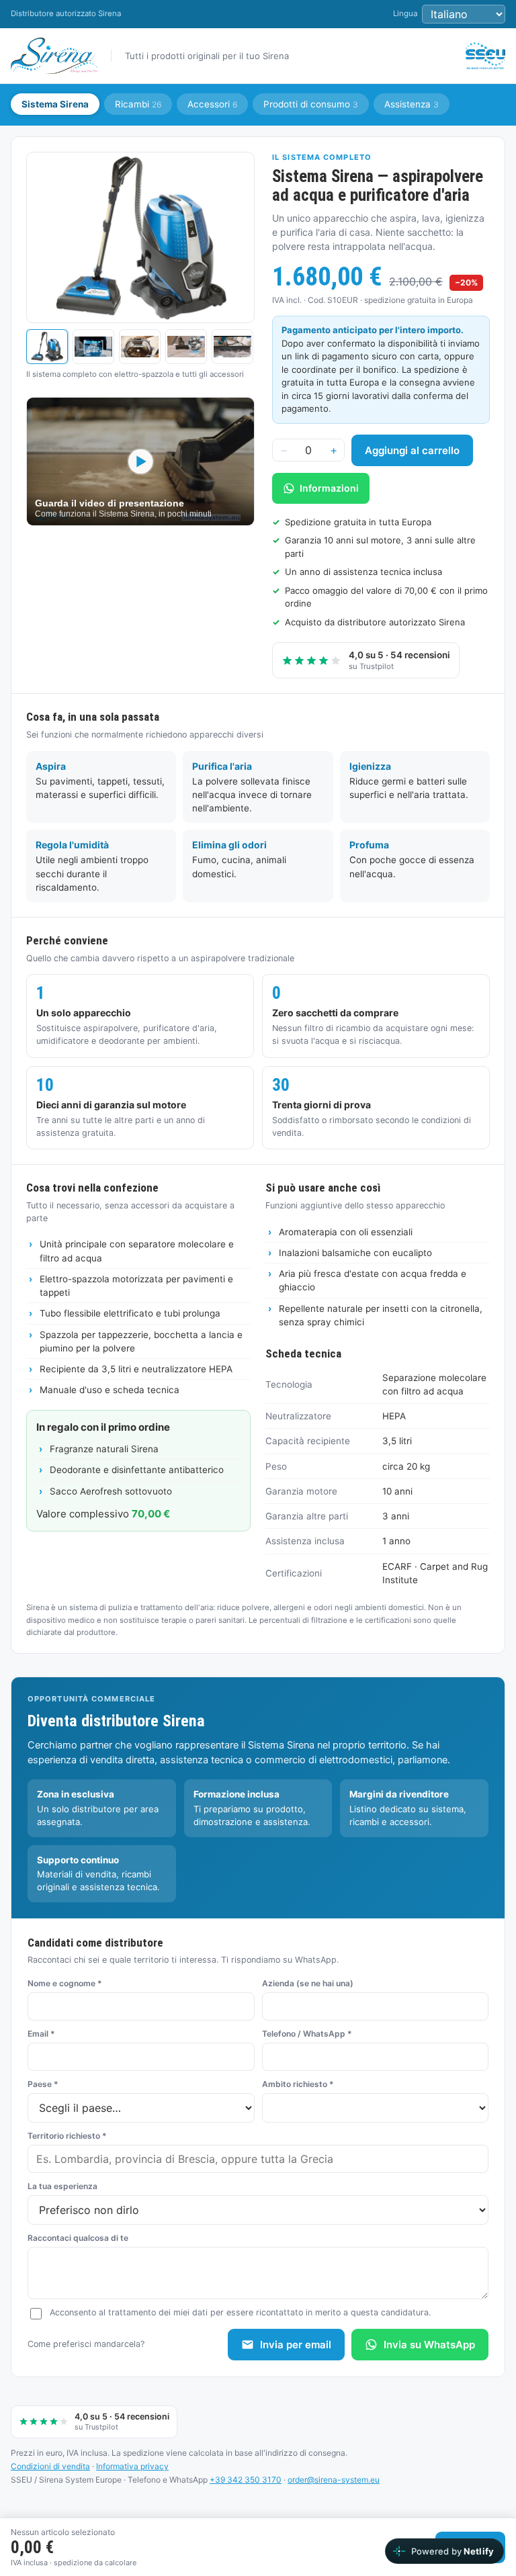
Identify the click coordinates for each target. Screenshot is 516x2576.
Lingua (405, 13)
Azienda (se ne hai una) (308, 1983)
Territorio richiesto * (67, 2136)
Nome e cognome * (65, 1983)
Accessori (212, 104)
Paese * (43, 2084)
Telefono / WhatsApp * (307, 2034)
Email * (41, 2034)
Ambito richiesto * (298, 2084)
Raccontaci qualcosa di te (78, 2238)
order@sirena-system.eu (334, 2480)
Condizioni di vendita (50, 2466)
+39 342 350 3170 (246, 2480)
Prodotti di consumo (311, 104)
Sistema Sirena (55, 104)
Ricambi (138, 104)
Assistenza (412, 104)
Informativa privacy (132, 2466)
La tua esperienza (62, 2186)
